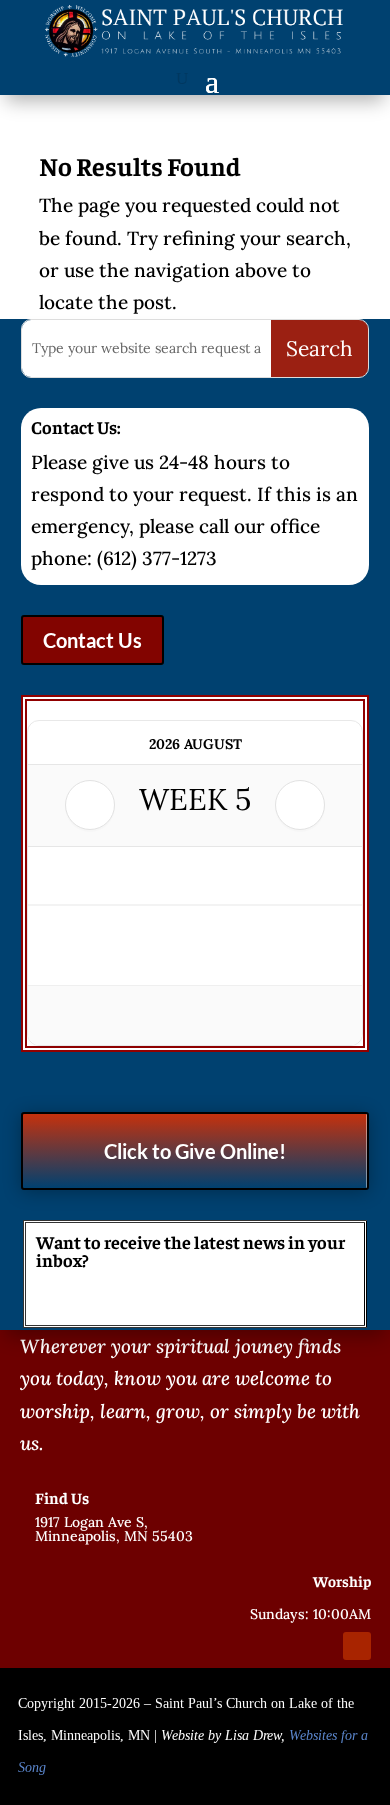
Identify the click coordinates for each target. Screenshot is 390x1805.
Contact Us (92, 640)
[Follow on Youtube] (357, 1646)
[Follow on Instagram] (321, 1646)
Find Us (62, 1497)
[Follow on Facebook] (285, 1646)
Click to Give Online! (195, 1151)
